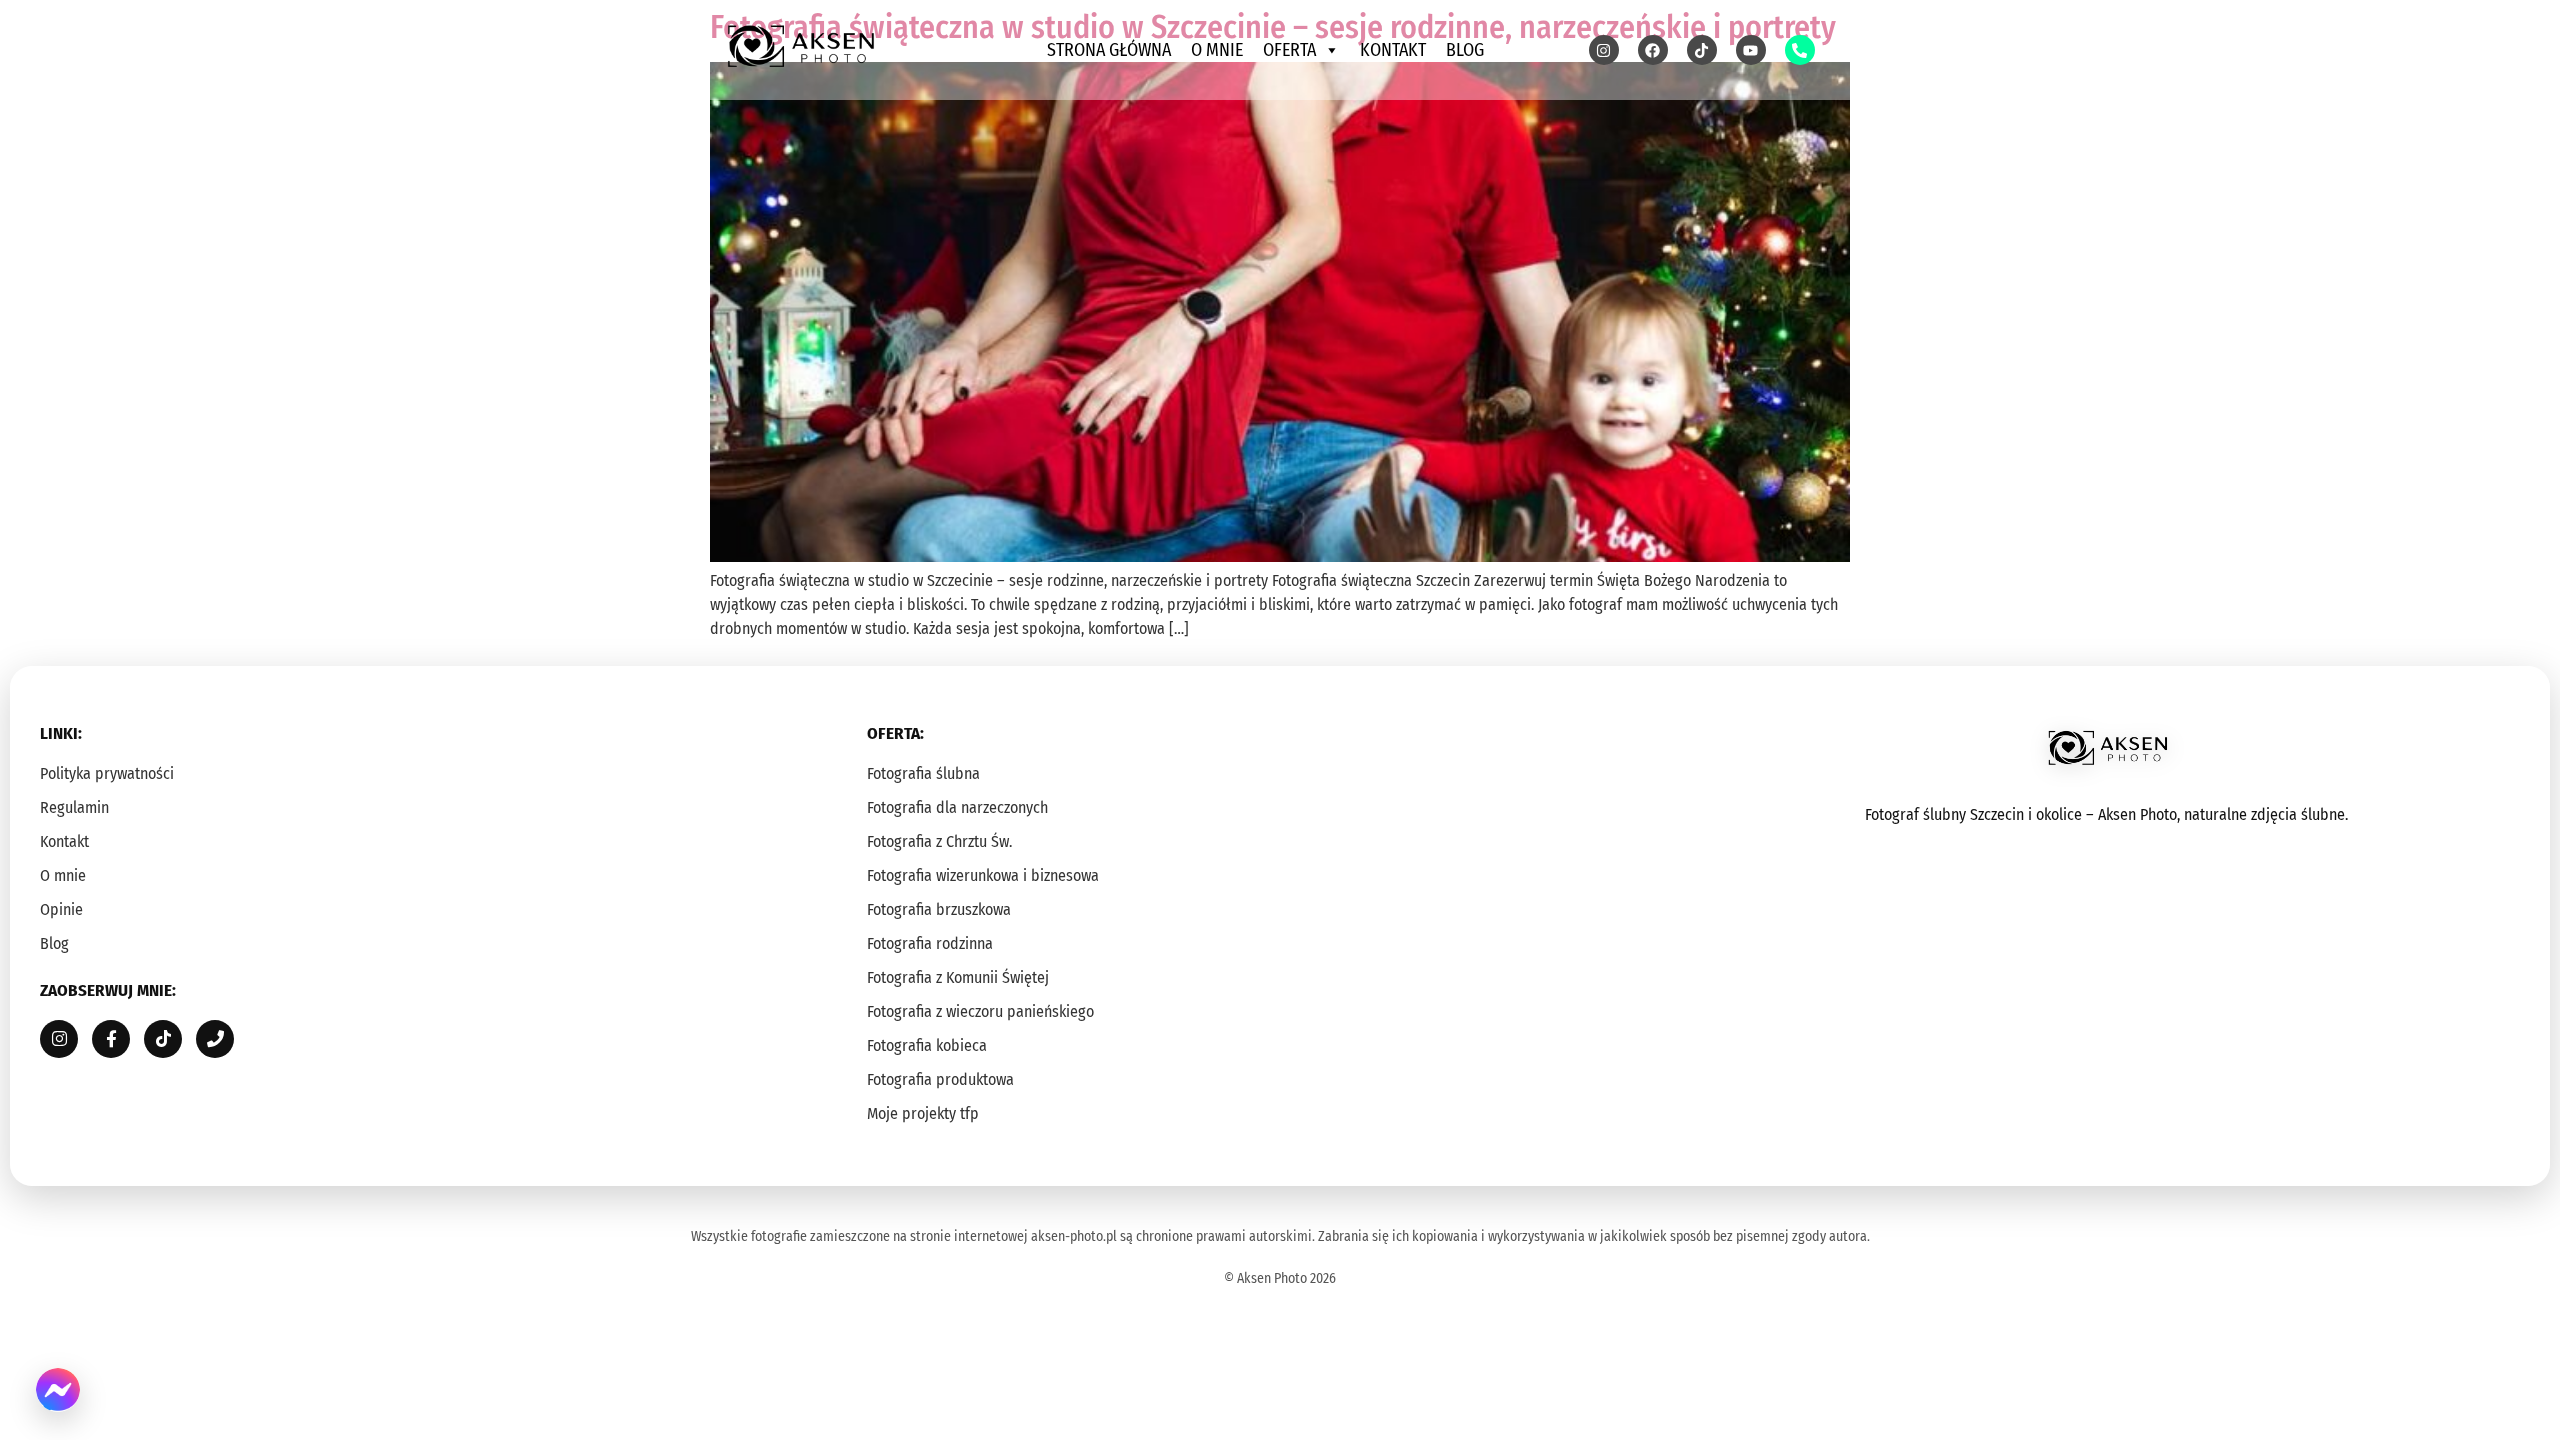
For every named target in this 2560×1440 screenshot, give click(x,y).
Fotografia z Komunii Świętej (958, 977)
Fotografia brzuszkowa (939, 909)
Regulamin (74, 807)
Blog (1465, 50)
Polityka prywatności (107, 773)
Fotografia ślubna (923, 773)
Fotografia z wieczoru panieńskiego (980, 1011)
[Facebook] (1653, 50)
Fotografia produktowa (940, 1079)
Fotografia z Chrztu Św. (939, 841)
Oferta (1289, 50)
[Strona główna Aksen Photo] (800, 47)
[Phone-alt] (1800, 50)
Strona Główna (1109, 50)
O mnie (1217, 50)
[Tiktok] (1702, 50)
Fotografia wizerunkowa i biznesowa (983, 875)
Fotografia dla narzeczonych (957, 807)
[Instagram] (1604, 50)
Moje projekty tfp (923, 1113)
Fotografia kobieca (927, 1045)
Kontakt (1393, 50)
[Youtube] (1751, 50)
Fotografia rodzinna (930, 943)
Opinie (61, 909)
